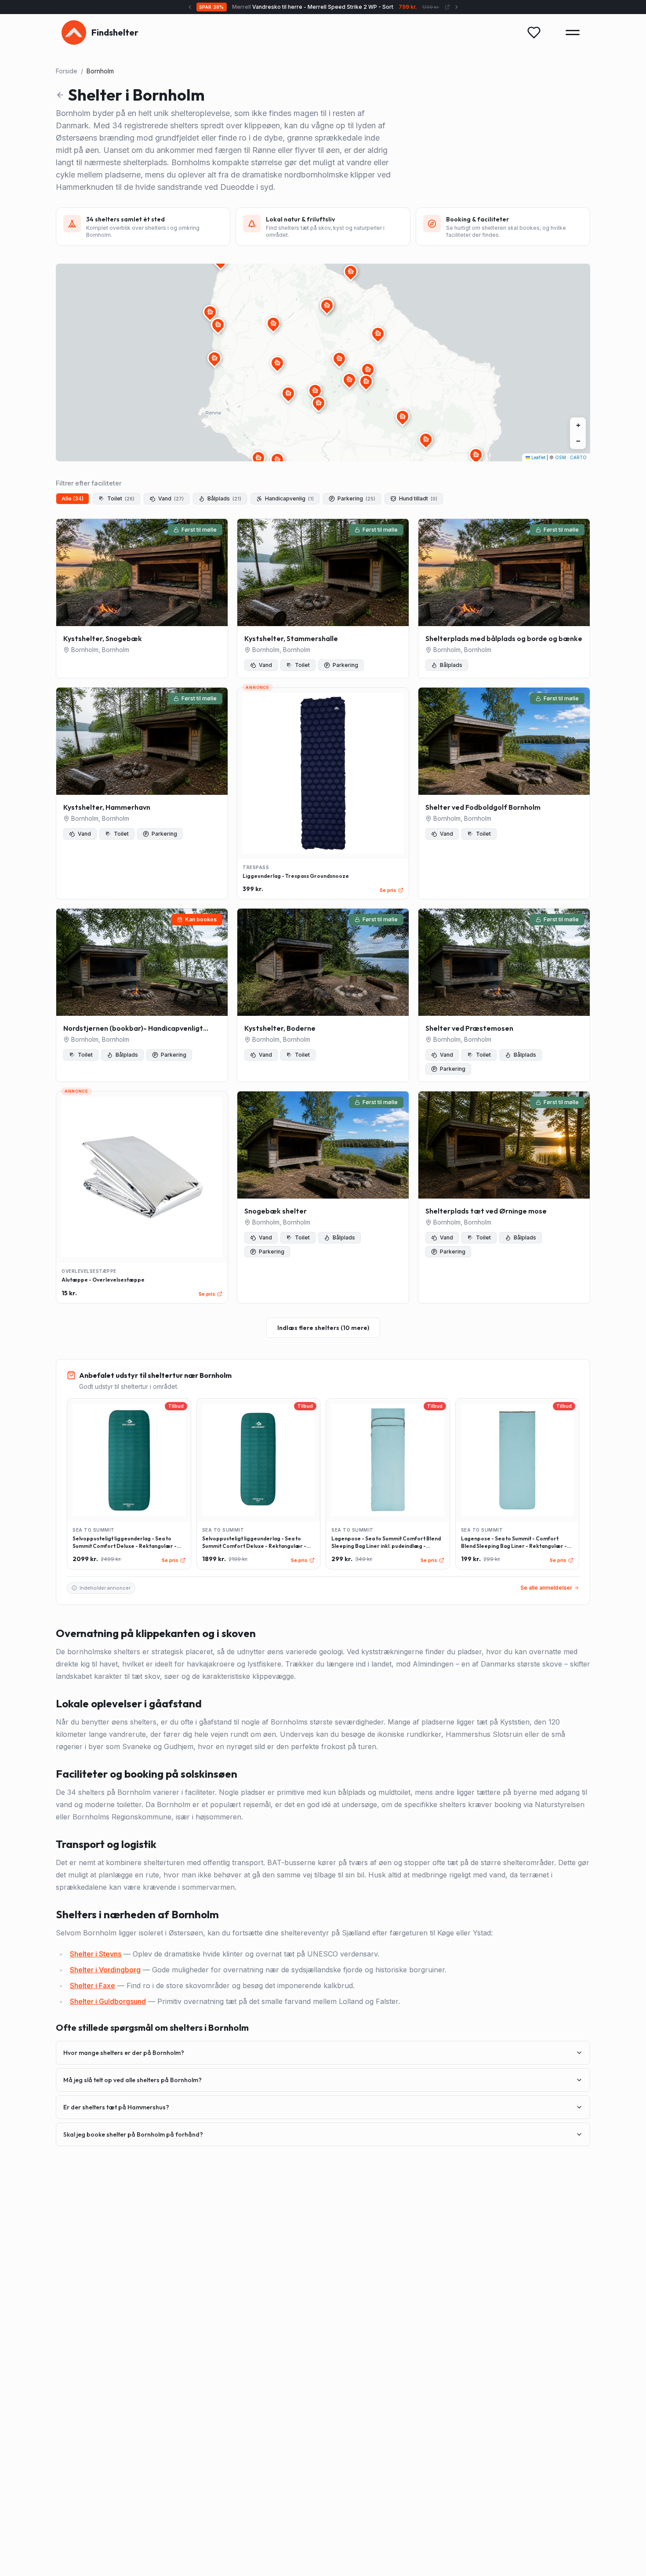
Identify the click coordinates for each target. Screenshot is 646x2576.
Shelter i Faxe (93, 1985)
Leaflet (538, 457)
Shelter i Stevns (96, 1954)
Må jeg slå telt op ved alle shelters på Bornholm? (132, 2080)
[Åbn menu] (573, 33)
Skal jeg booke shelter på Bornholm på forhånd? (133, 2134)
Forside (67, 71)
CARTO (578, 457)
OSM (561, 457)
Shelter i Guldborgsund (108, 2001)
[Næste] (465, 7)
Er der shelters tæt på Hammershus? (116, 2107)
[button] (277, 363)
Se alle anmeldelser (546, 1588)
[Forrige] (181, 7)
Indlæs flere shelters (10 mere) (323, 1328)
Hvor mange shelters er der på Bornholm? (124, 2053)
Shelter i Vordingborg (105, 1970)
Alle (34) (73, 498)
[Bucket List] (534, 33)
